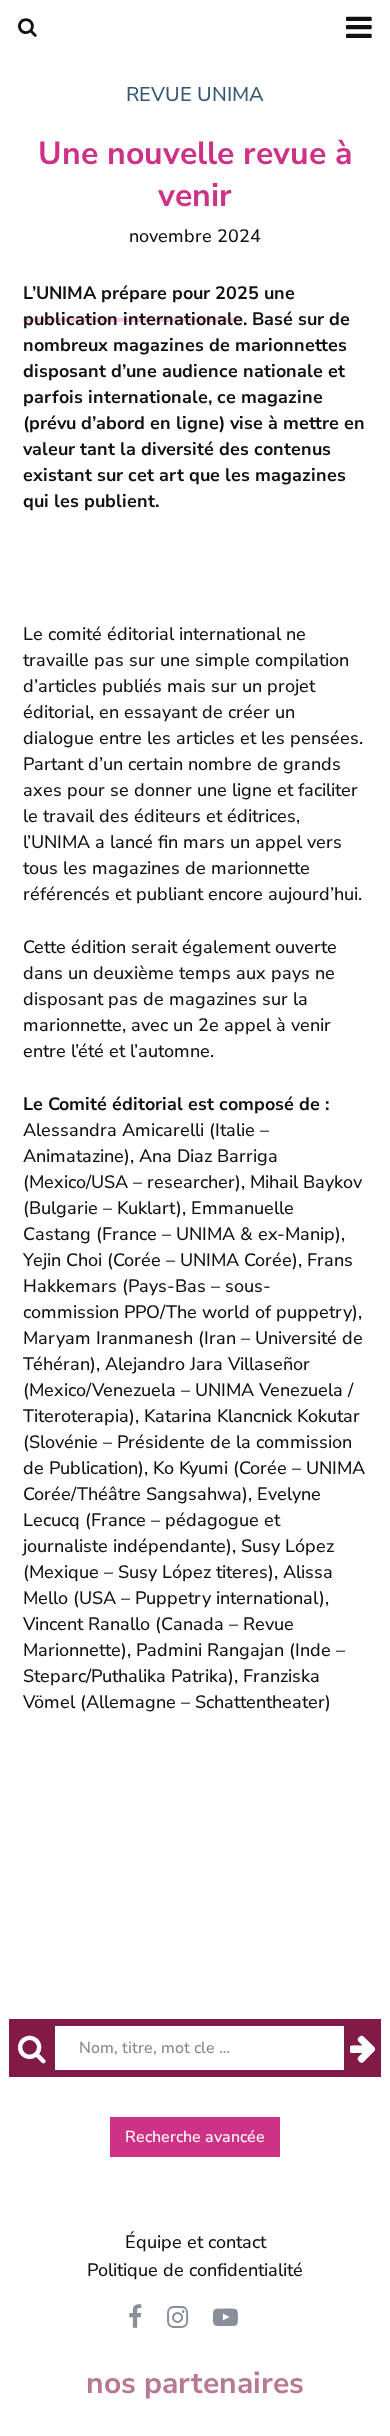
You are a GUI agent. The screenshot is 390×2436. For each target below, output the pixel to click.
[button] (195, 2137)
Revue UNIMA (195, 94)
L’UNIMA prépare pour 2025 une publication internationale (159, 306)
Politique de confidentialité (195, 2270)
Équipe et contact (195, 2242)
